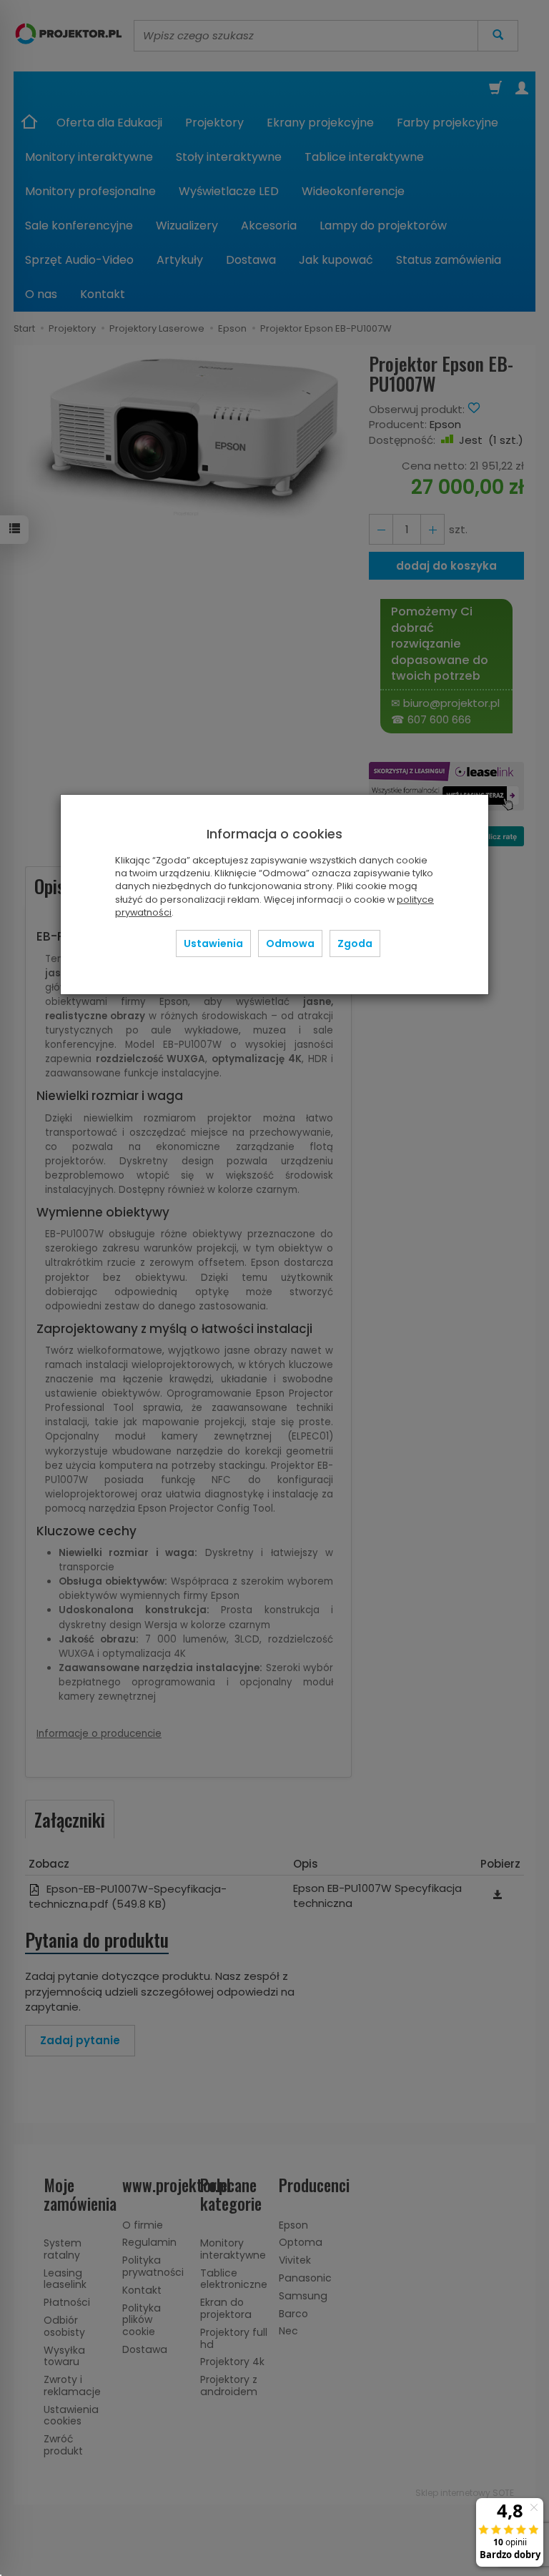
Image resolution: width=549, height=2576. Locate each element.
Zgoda (355, 943)
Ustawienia (213, 943)
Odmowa (290, 943)
